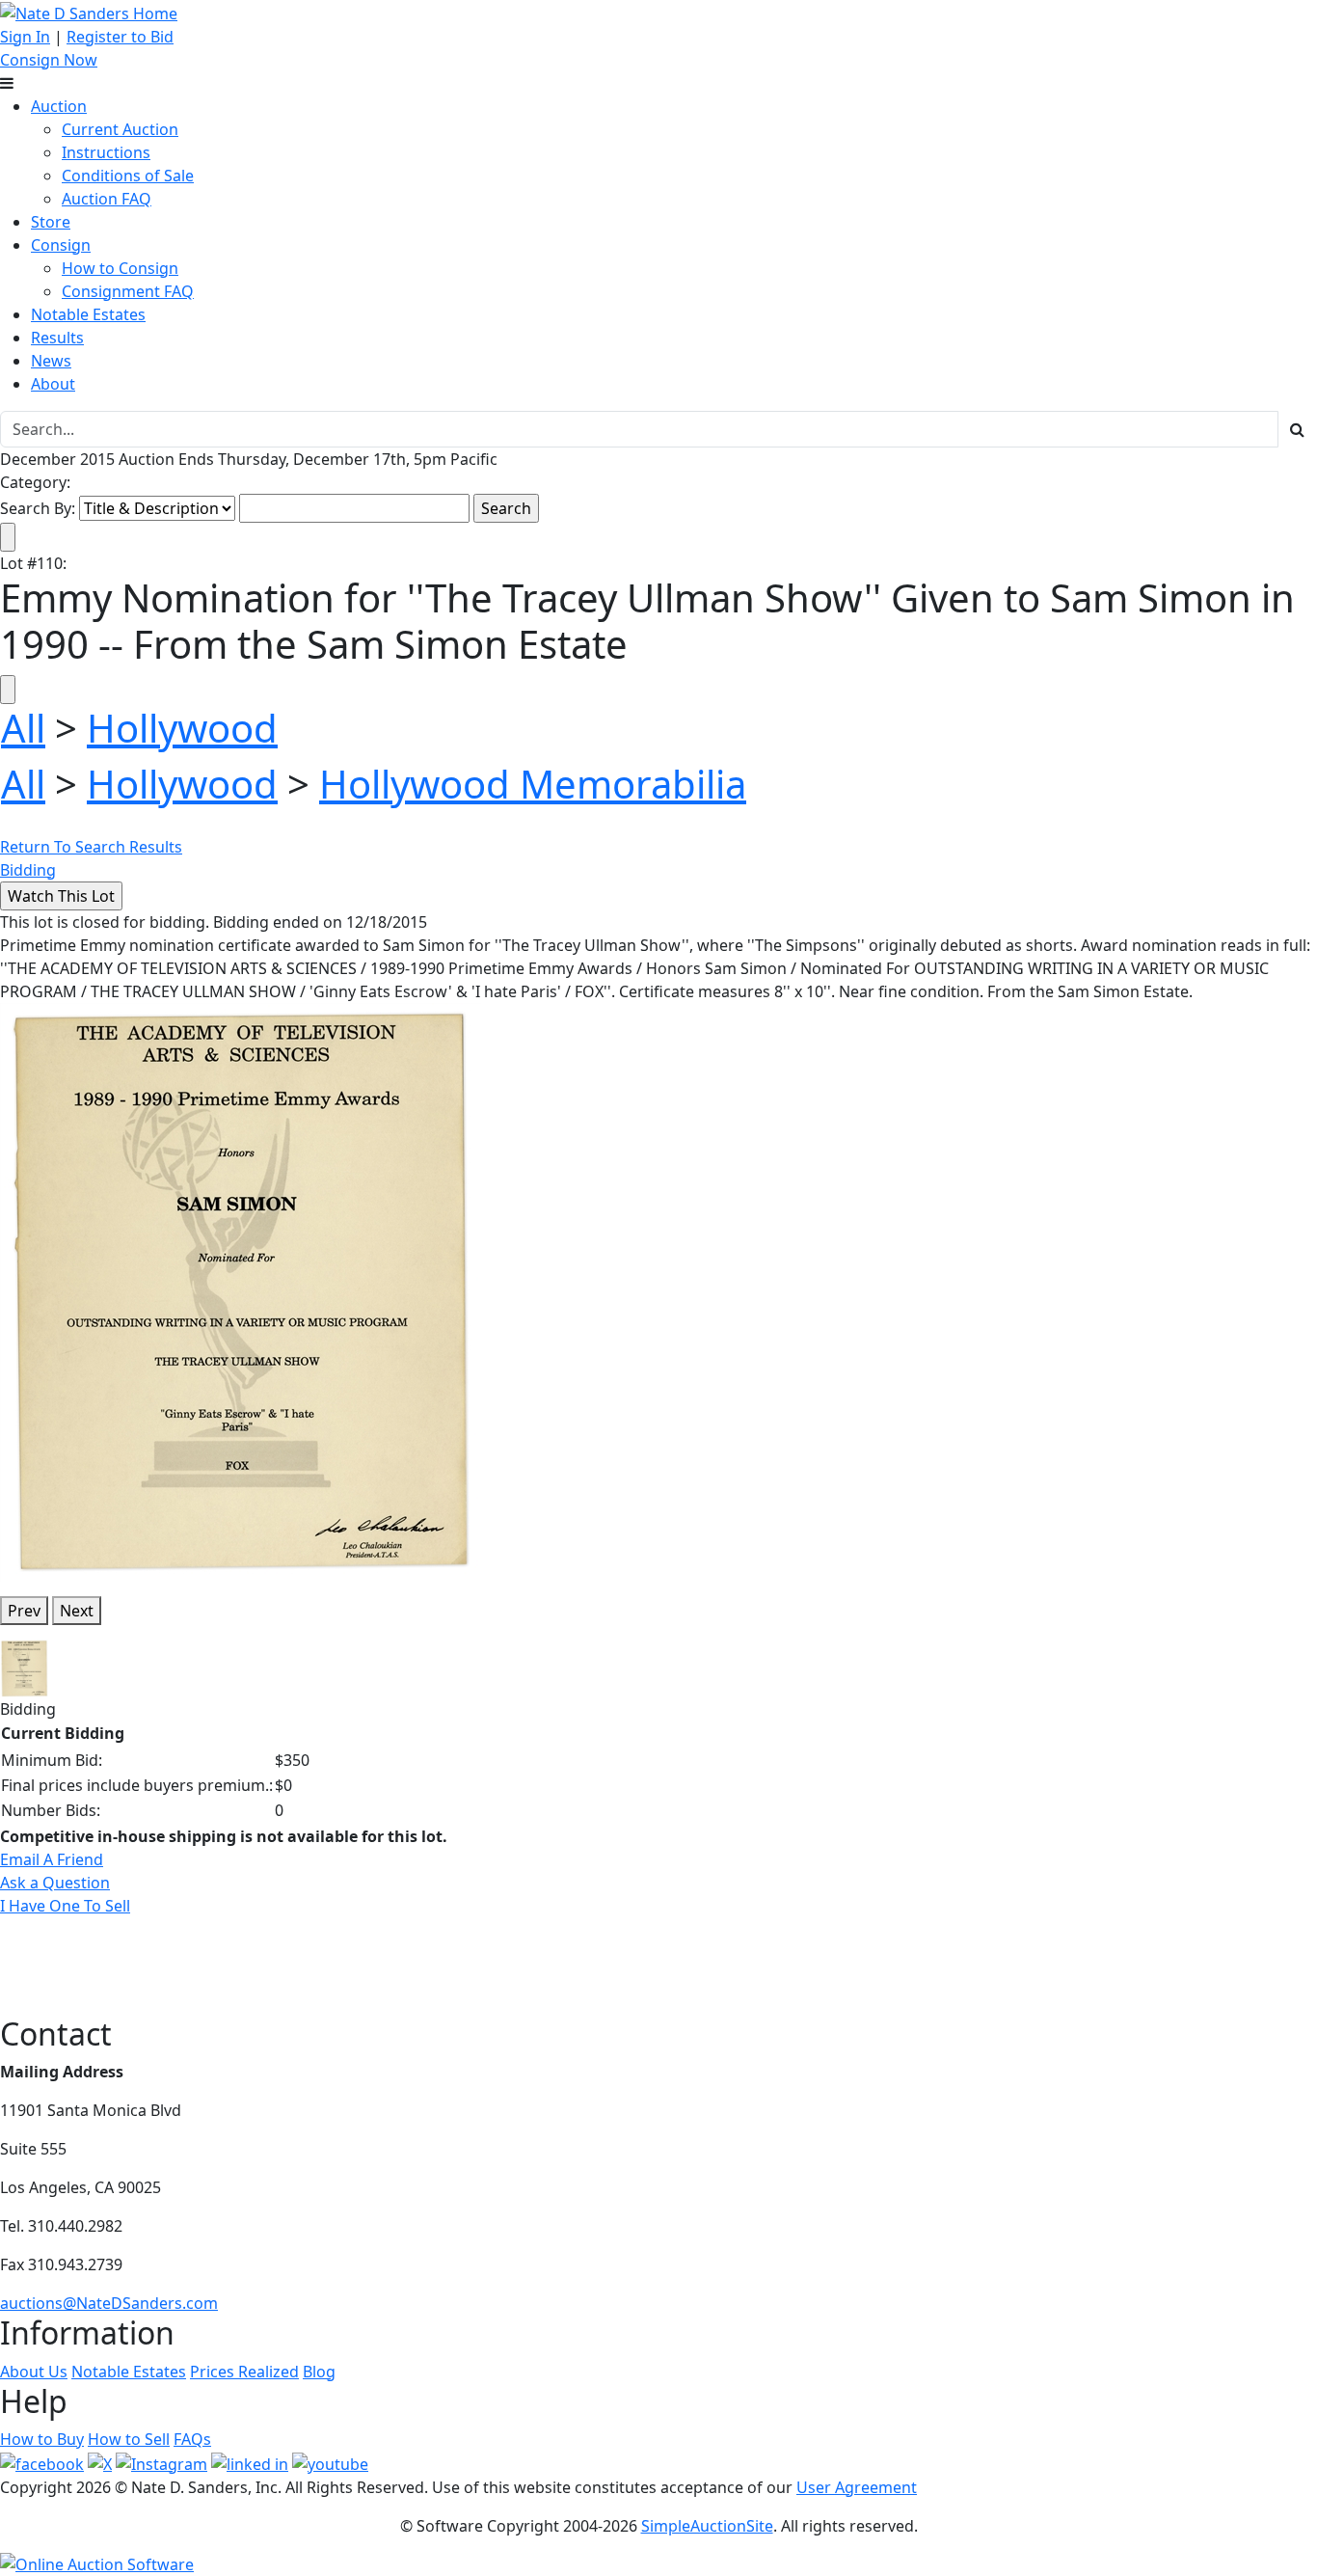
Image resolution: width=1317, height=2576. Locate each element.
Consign (61, 245)
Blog (319, 2372)
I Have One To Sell (65, 1906)
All (23, 728)
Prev (24, 1611)
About (53, 384)
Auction (59, 106)
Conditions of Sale (128, 176)
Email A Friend (52, 1859)
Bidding (28, 870)
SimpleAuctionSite (707, 2526)
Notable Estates (88, 314)
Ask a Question (55, 1883)
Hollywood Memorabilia (533, 784)
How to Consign (120, 268)
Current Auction (120, 129)
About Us (34, 2372)
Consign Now (49, 60)
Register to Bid (120, 37)
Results (57, 338)
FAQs (192, 2439)
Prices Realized (244, 2372)
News (51, 361)
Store (51, 222)
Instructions (106, 152)
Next (77, 1611)
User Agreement (857, 2487)
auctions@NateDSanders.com (109, 2303)
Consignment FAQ (128, 291)
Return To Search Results (91, 847)
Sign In (25, 37)
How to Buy (42, 2439)
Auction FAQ (107, 199)
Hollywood (182, 728)
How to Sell (129, 2439)
